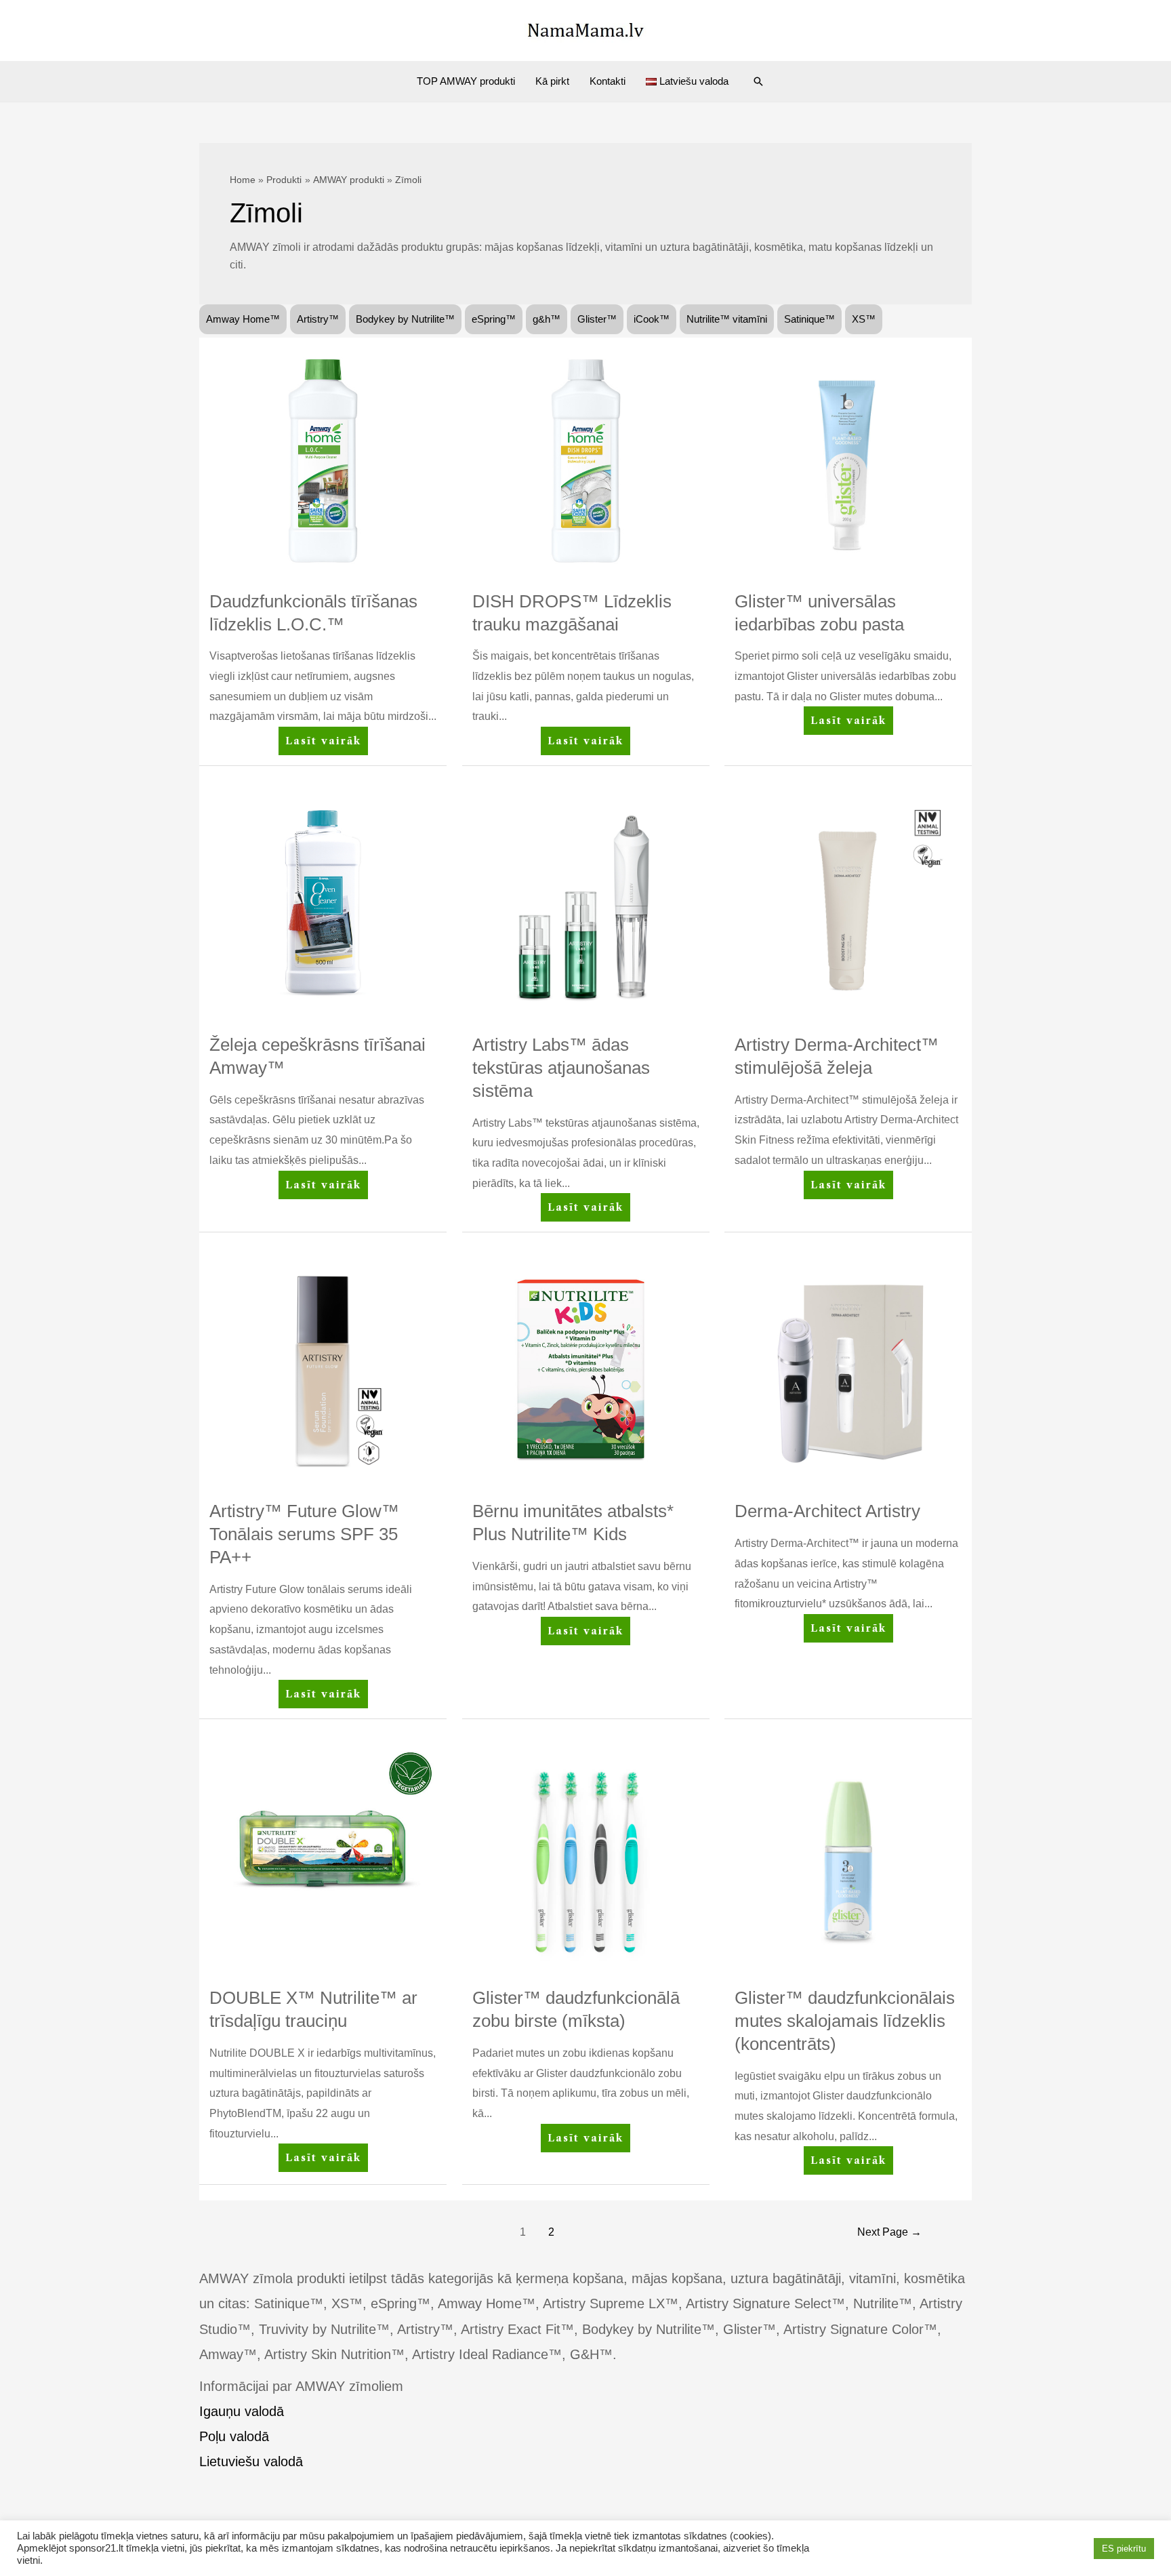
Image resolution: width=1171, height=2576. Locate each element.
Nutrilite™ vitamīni (727, 319)
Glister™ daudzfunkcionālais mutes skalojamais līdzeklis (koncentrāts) (845, 2021)
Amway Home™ (243, 319)
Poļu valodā (234, 2436)
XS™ (864, 319)
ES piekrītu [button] (1124, 2549)
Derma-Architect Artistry (827, 1511)
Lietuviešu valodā (251, 2461)
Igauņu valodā (242, 2411)
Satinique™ (809, 319)
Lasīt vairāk (326, 745)
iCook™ (652, 319)
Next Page (889, 2232)
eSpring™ (494, 319)
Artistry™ (318, 319)
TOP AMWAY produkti (466, 81)
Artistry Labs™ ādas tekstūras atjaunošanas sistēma (561, 1068)
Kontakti (608, 81)
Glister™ (597, 319)
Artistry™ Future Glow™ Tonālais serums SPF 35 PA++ (304, 1534)
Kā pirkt (552, 81)
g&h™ (547, 319)
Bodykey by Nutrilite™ (405, 319)
